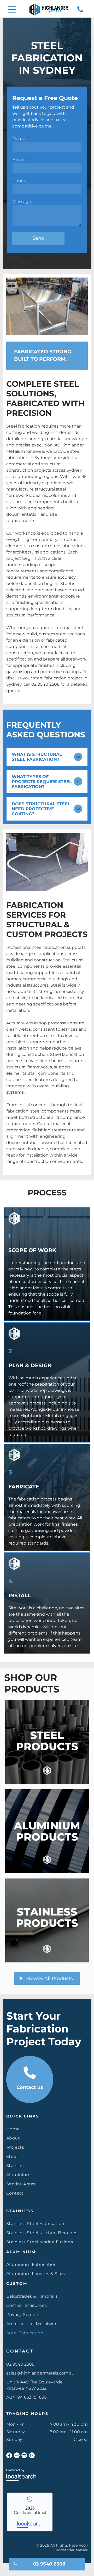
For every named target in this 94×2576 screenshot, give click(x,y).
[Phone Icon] (80, 12)
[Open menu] (12, 9)
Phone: (20, 181)
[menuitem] (47, 2129)
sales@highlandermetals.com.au (40, 2373)
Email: (19, 160)
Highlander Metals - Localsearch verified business (30, 2512)
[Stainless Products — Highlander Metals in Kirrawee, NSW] (47, 1920)
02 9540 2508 (45, 684)
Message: (22, 202)
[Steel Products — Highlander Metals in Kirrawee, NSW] (47, 1742)
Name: (19, 139)
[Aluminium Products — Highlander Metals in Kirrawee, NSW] (47, 1831)
